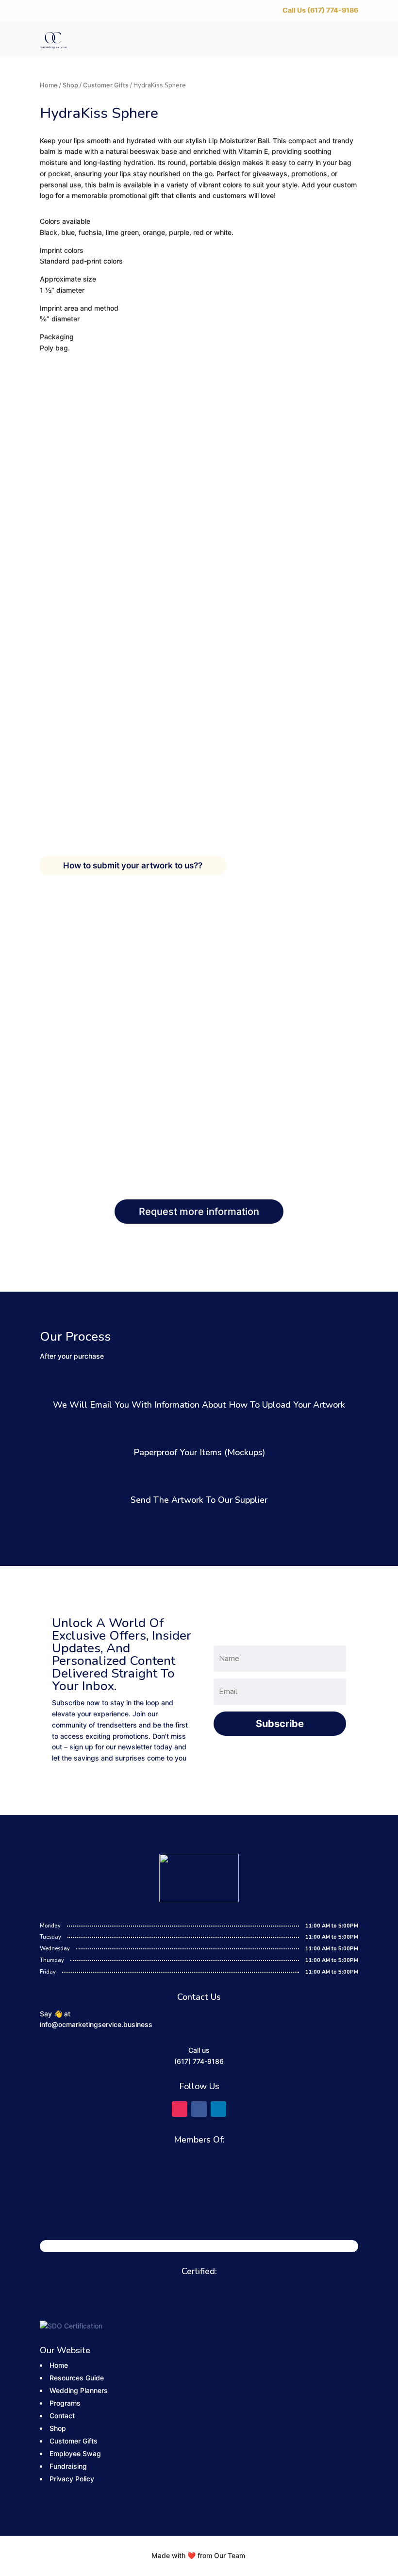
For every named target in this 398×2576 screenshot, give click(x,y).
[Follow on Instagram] (180, 2109)
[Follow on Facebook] (199, 2109)
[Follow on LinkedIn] (218, 2109)
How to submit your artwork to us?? (133, 865)
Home (49, 85)
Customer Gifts (106, 85)
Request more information (199, 1212)
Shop (70, 85)
